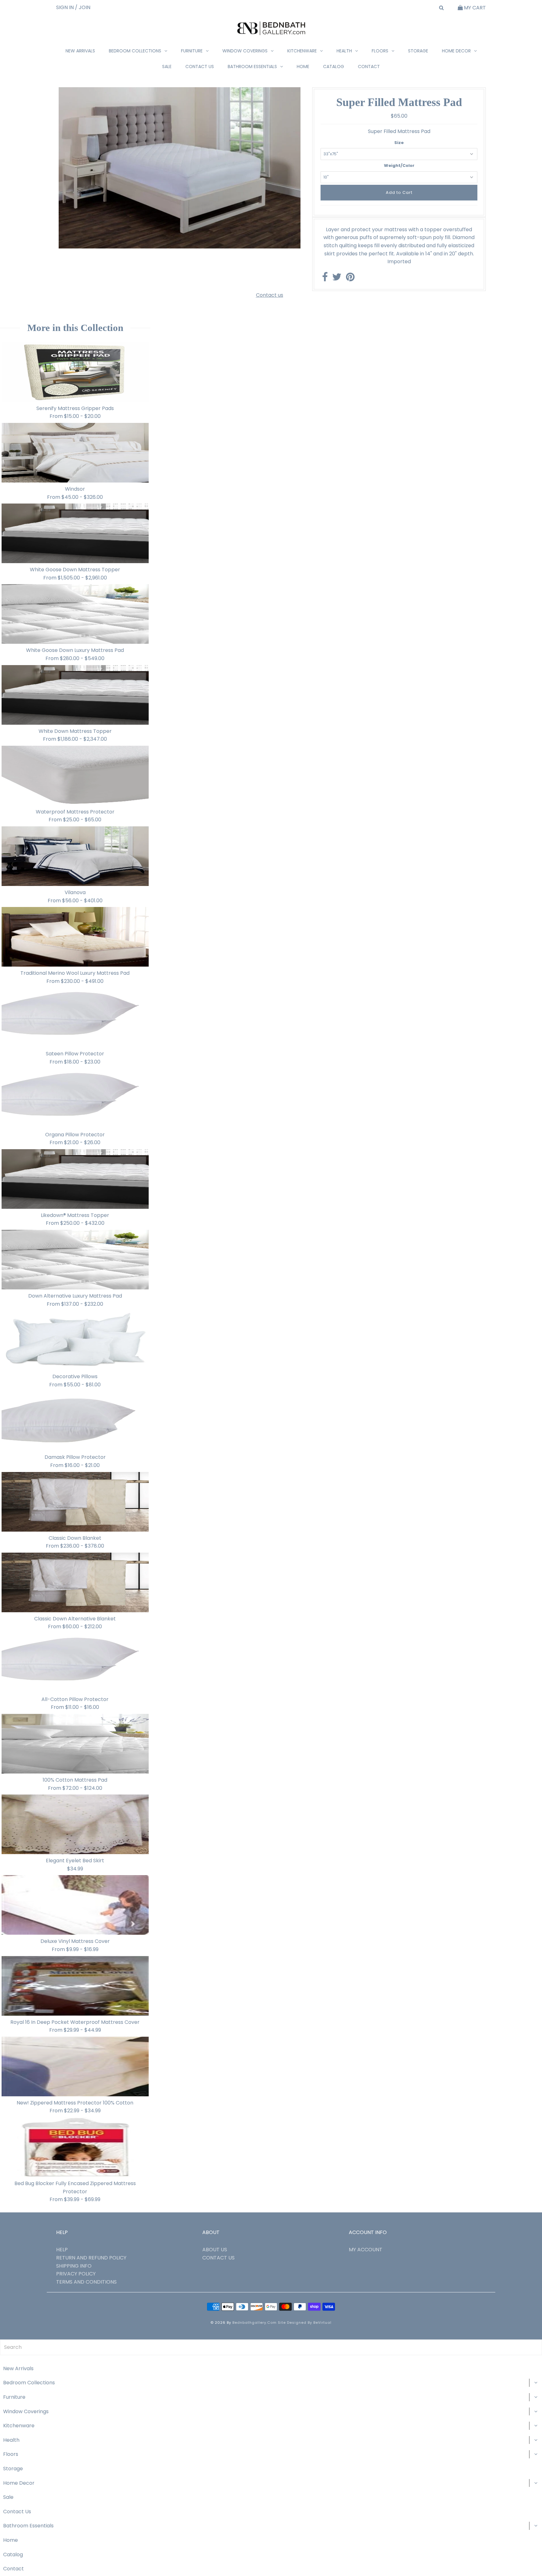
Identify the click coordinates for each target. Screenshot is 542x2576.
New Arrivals (80, 51)
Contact (369, 67)
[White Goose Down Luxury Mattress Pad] (75, 614)
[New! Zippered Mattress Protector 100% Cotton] (75, 2067)
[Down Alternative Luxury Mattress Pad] (75, 1260)
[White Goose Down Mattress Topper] (75, 533)
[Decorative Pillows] (75, 1340)
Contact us (270, 295)
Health (344, 51)
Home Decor (456, 51)
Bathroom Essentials (252, 67)
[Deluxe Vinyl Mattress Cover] (75, 1905)
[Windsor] (75, 453)
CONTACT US (218, 2258)
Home (303, 67)
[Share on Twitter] (337, 279)
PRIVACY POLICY (76, 2274)
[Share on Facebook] (325, 279)
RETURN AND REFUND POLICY (91, 2258)
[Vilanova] (75, 856)
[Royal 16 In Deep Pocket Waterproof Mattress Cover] (75, 1986)
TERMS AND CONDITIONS (86, 2282)
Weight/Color (399, 165)
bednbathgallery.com (255, 2323)
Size (399, 143)
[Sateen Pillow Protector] (75, 1017)
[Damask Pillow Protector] (75, 1421)
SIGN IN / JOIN (73, 7)
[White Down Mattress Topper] (75, 695)
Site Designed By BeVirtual (305, 2323)
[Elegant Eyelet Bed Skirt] (75, 1824)
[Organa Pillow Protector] (75, 1098)
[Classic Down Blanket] (75, 1502)
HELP (62, 2250)
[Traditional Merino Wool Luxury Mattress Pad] (75, 937)
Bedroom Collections (135, 51)
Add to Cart (399, 192)
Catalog (334, 67)
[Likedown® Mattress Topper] (75, 1179)
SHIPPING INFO (74, 2266)
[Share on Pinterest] (350, 279)
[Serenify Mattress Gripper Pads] (75, 372)
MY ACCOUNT (366, 2250)
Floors (380, 51)
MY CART (474, 8)
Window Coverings (245, 51)
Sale (167, 67)
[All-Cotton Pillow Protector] (75, 1663)
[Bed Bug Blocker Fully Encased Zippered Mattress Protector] (75, 2147)
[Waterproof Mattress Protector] (75, 776)
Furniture (192, 51)
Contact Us (200, 67)
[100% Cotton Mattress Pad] (75, 1744)
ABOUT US (215, 2250)
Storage (418, 51)
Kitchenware (302, 51)
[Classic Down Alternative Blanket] (75, 1582)
